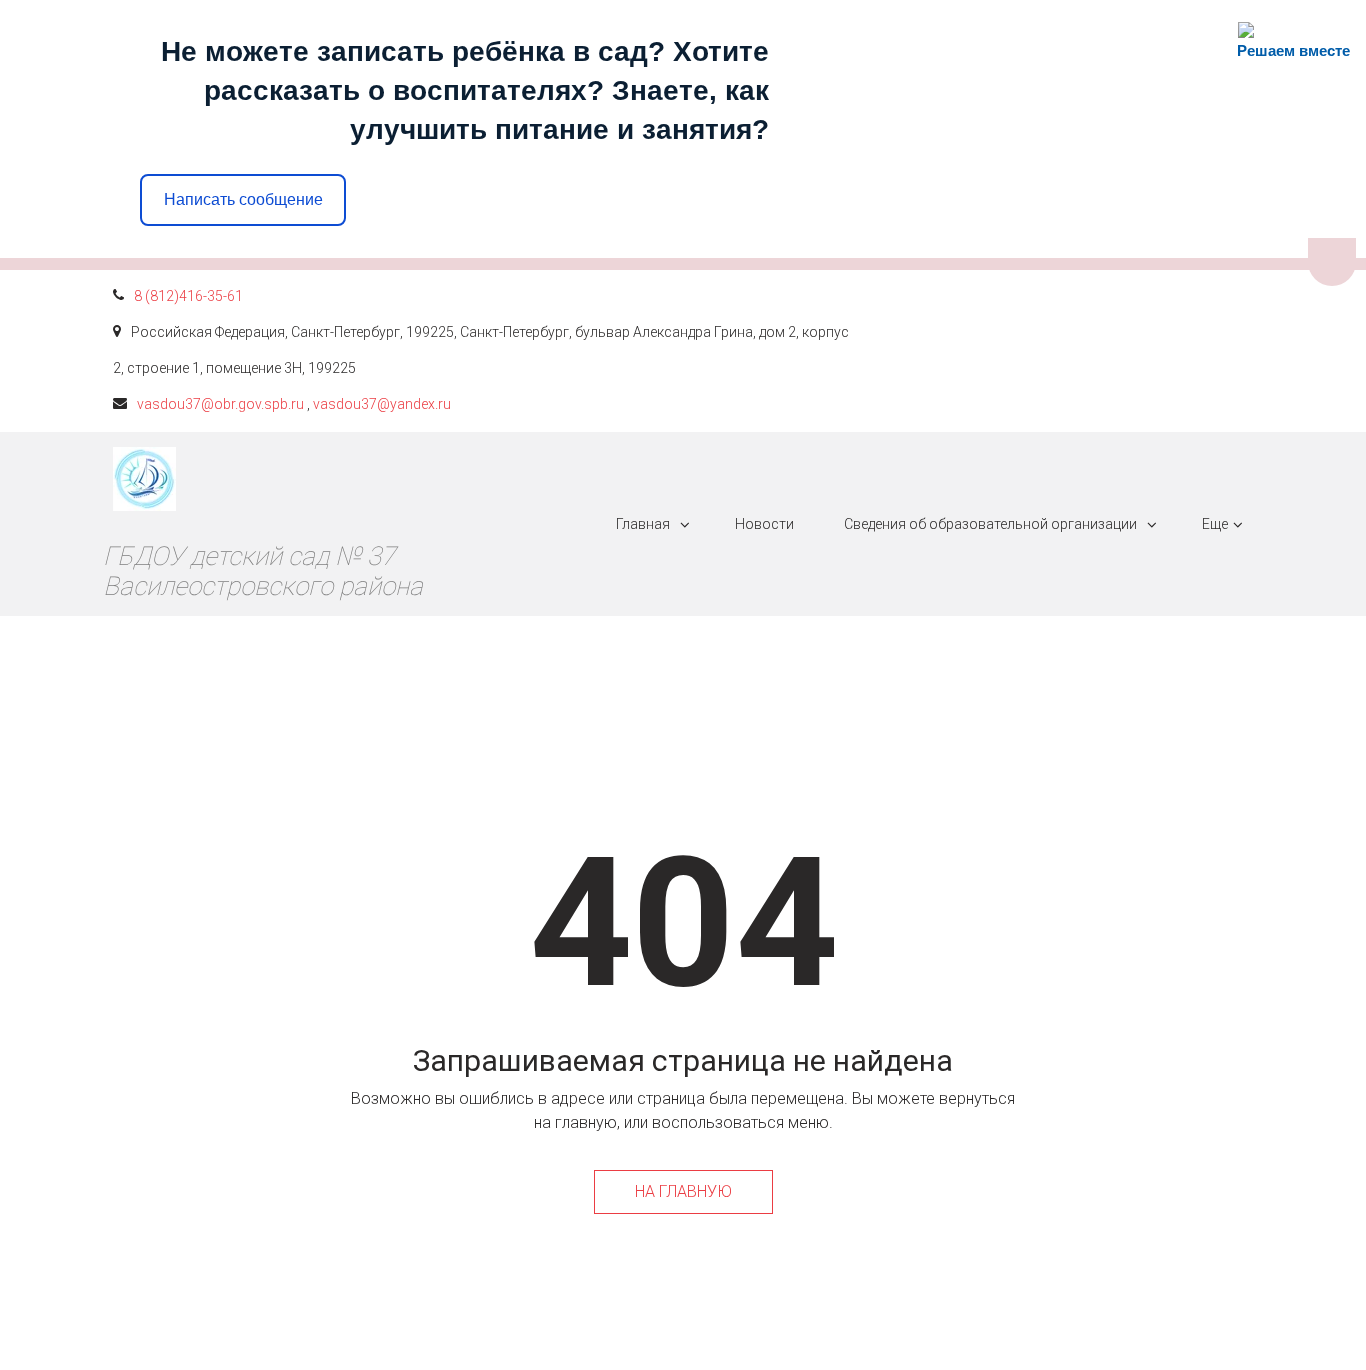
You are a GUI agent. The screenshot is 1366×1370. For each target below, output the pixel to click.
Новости (764, 524)
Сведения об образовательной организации (990, 524)
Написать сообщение (243, 199)
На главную (683, 1191)
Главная (643, 524)
